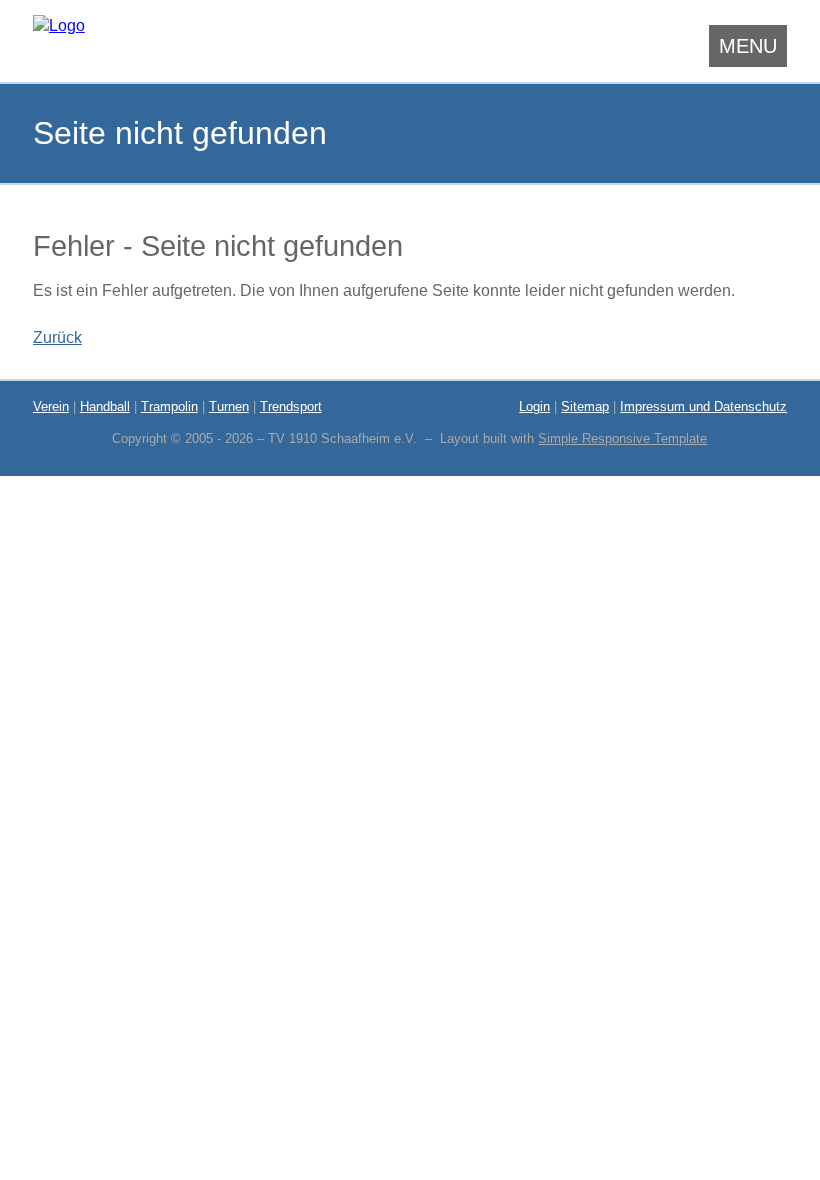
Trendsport (291, 406)
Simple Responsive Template (622, 438)
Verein (51, 406)
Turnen (229, 406)
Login (534, 406)
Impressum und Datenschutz (703, 406)
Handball (105, 406)
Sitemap (585, 406)
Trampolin (169, 406)
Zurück (57, 337)
